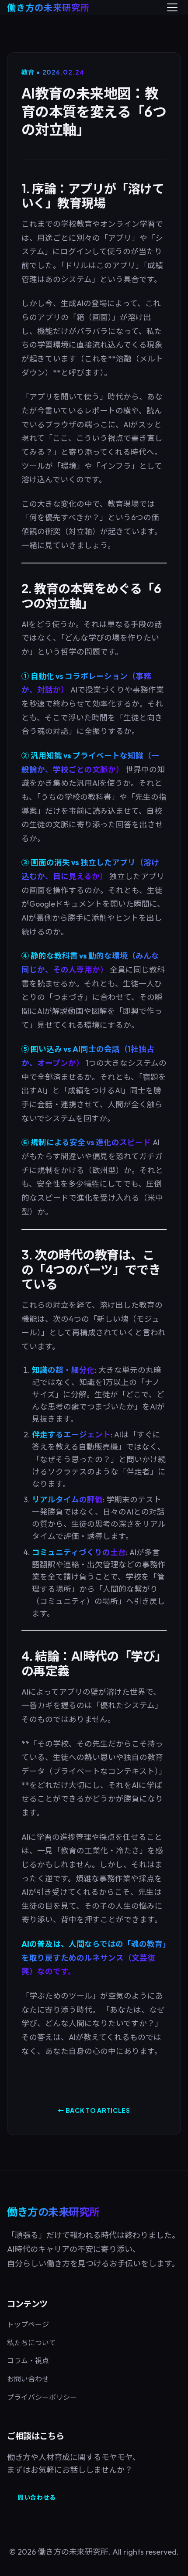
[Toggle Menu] (172, 7)
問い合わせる (37, 2497)
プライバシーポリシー (42, 2397)
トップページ (28, 2324)
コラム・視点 (28, 2361)
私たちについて (31, 2343)
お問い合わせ (28, 2379)
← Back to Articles (94, 2110)
